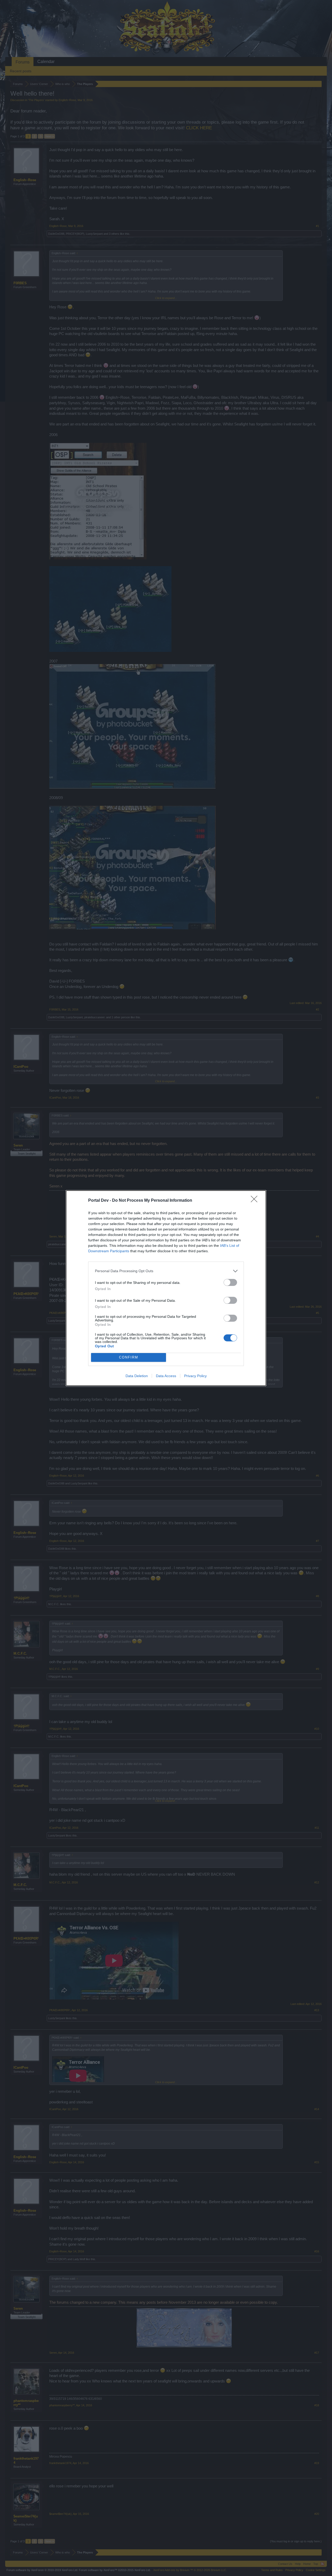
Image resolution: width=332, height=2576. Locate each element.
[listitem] (166, 1271)
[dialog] (166, 1288)
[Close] (256, 1201)
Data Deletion (137, 1376)
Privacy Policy (195, 1376)
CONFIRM (129, 1357)
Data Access (166, 1376)
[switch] (230, 1282)
